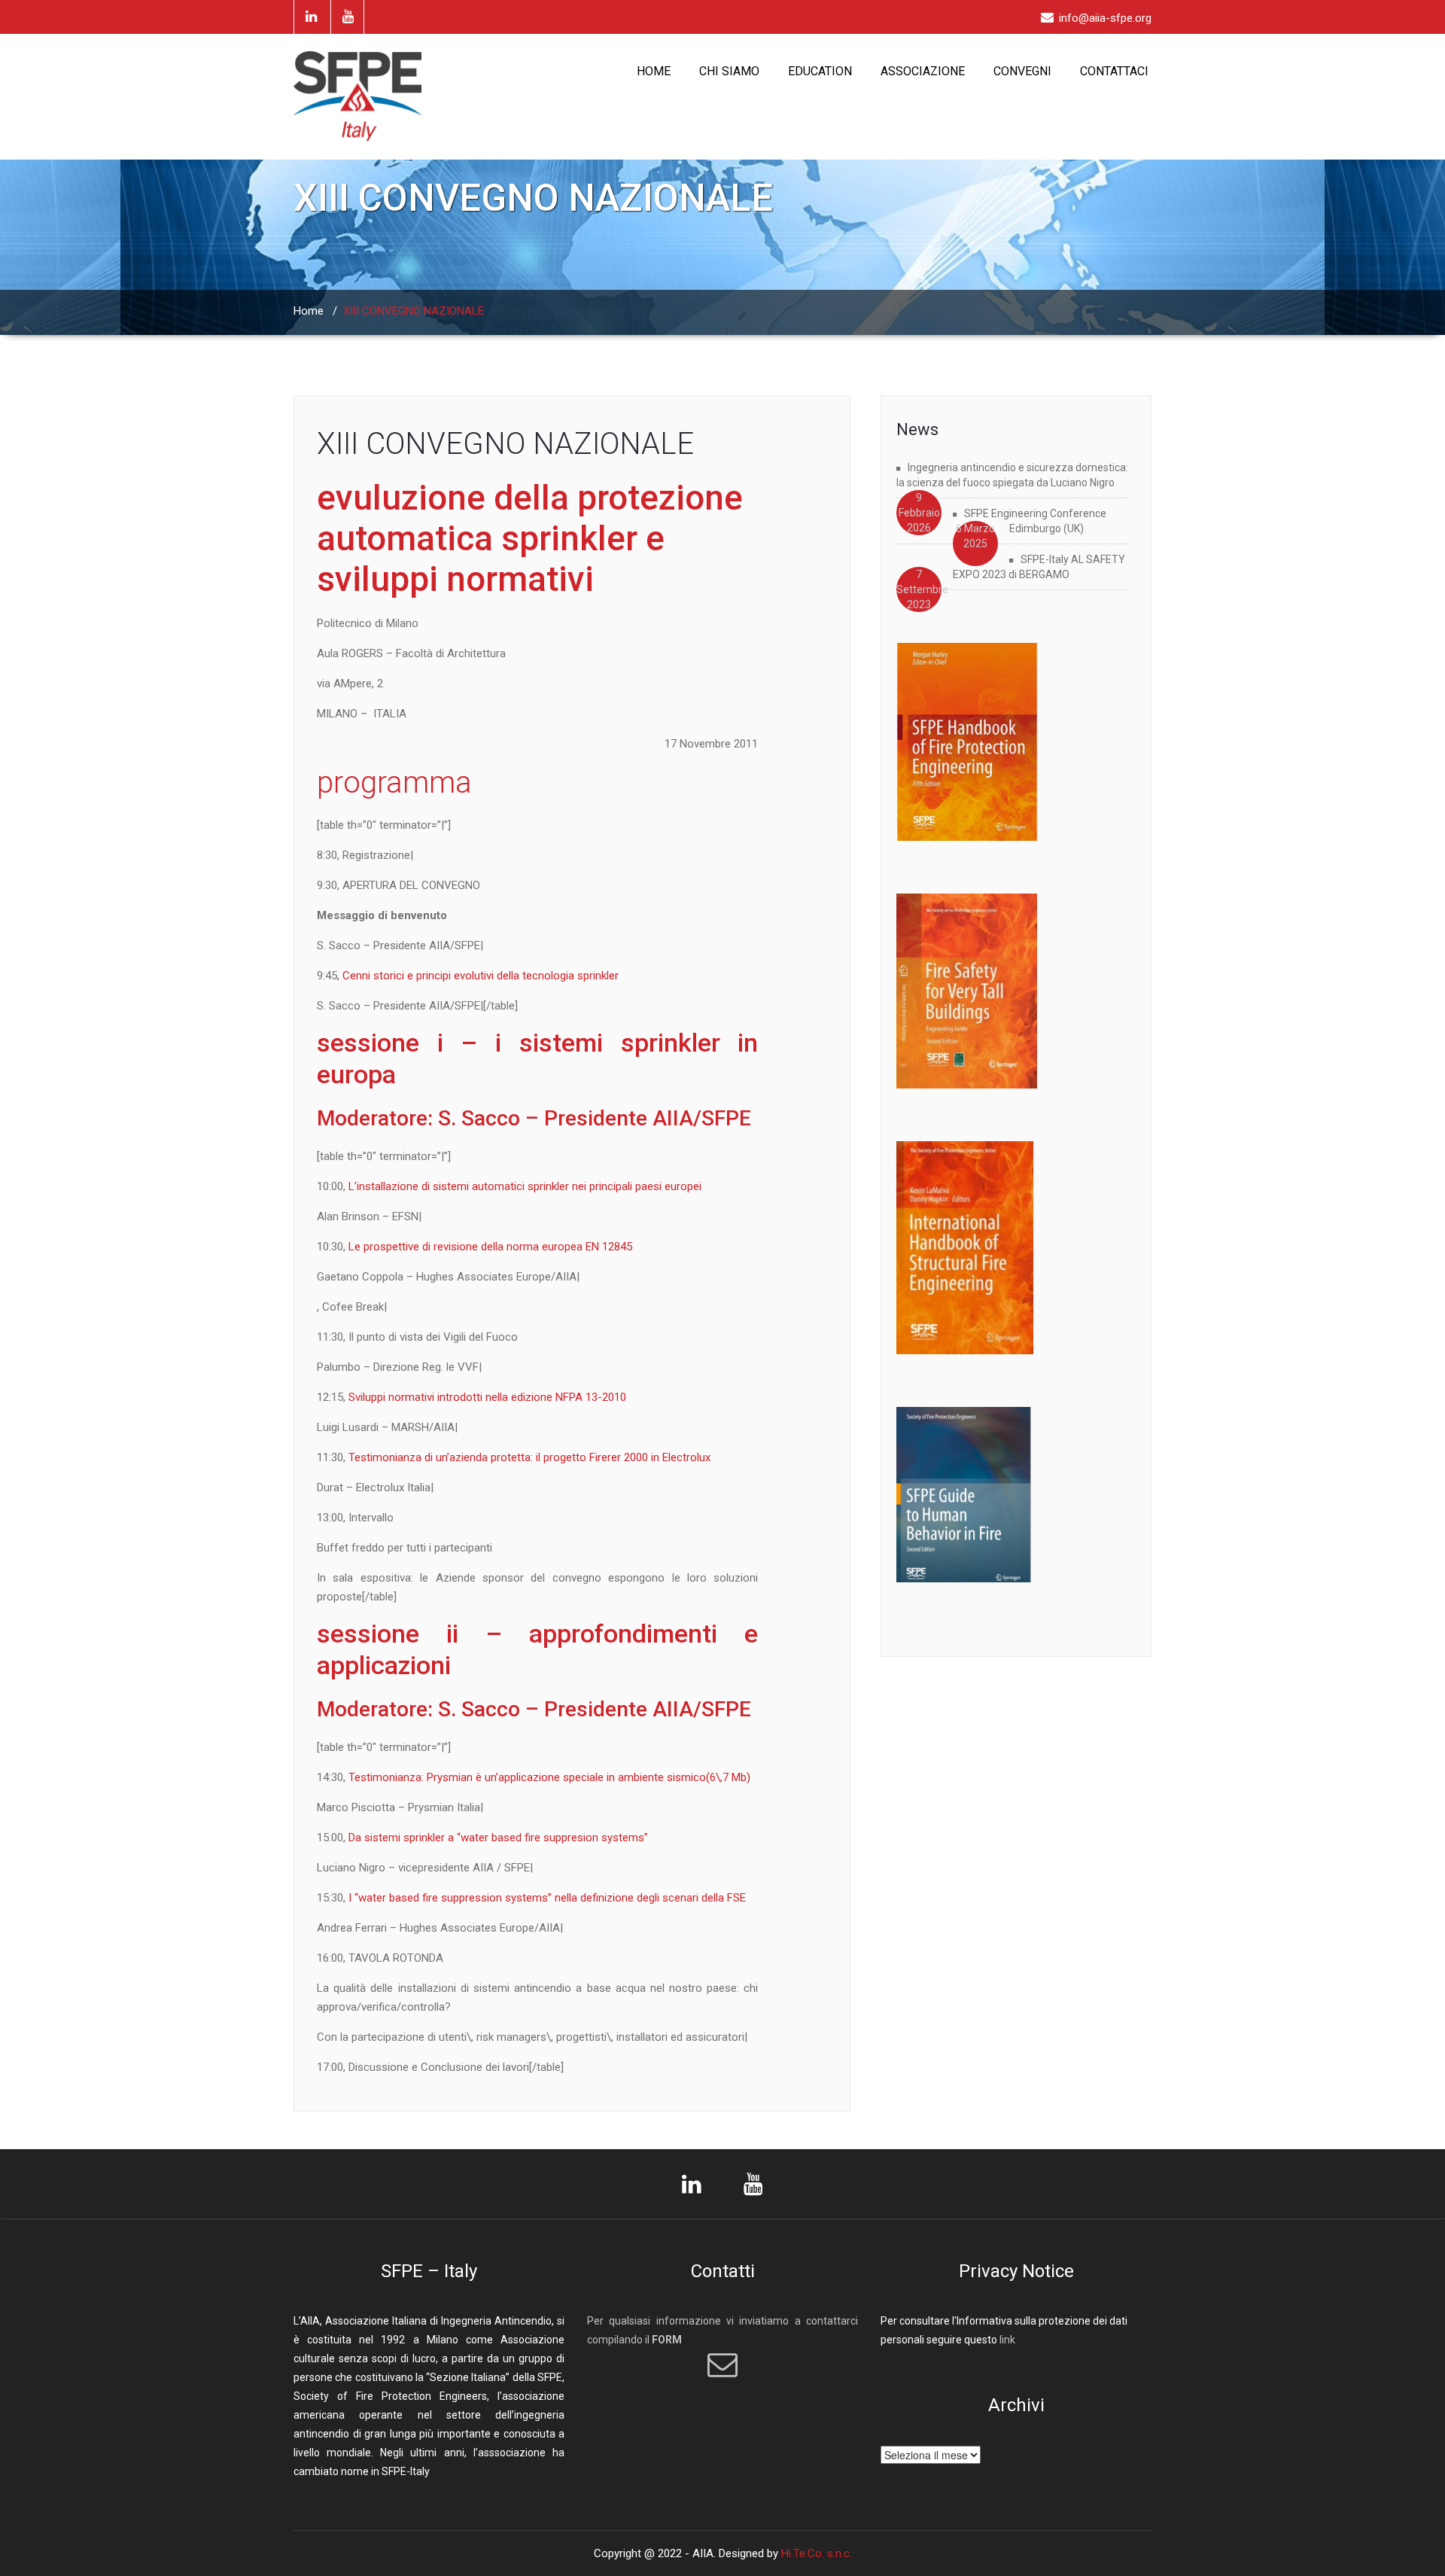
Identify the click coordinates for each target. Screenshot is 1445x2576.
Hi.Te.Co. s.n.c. (817, 2553)
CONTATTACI (1114, 71)
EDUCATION (820, 71)
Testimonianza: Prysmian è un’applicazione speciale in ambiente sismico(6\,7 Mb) (549, 1777)
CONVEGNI (1022, 71)
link (1007, 2340)
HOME (654, 71)
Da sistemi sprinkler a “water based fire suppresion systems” (498, 1838)
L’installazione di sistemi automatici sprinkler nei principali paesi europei (525, 1186)
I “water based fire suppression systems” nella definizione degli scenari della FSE (546, 1898)
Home (309, 311)
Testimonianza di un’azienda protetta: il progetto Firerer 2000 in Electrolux (529, 1457)
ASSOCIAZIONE (923, 71)
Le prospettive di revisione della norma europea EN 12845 (490, 1247)
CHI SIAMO (729, 71)
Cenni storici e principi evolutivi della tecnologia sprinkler (481, 976)
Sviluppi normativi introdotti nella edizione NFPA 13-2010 (487, 1397)
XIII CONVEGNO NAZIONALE (505, 444)
